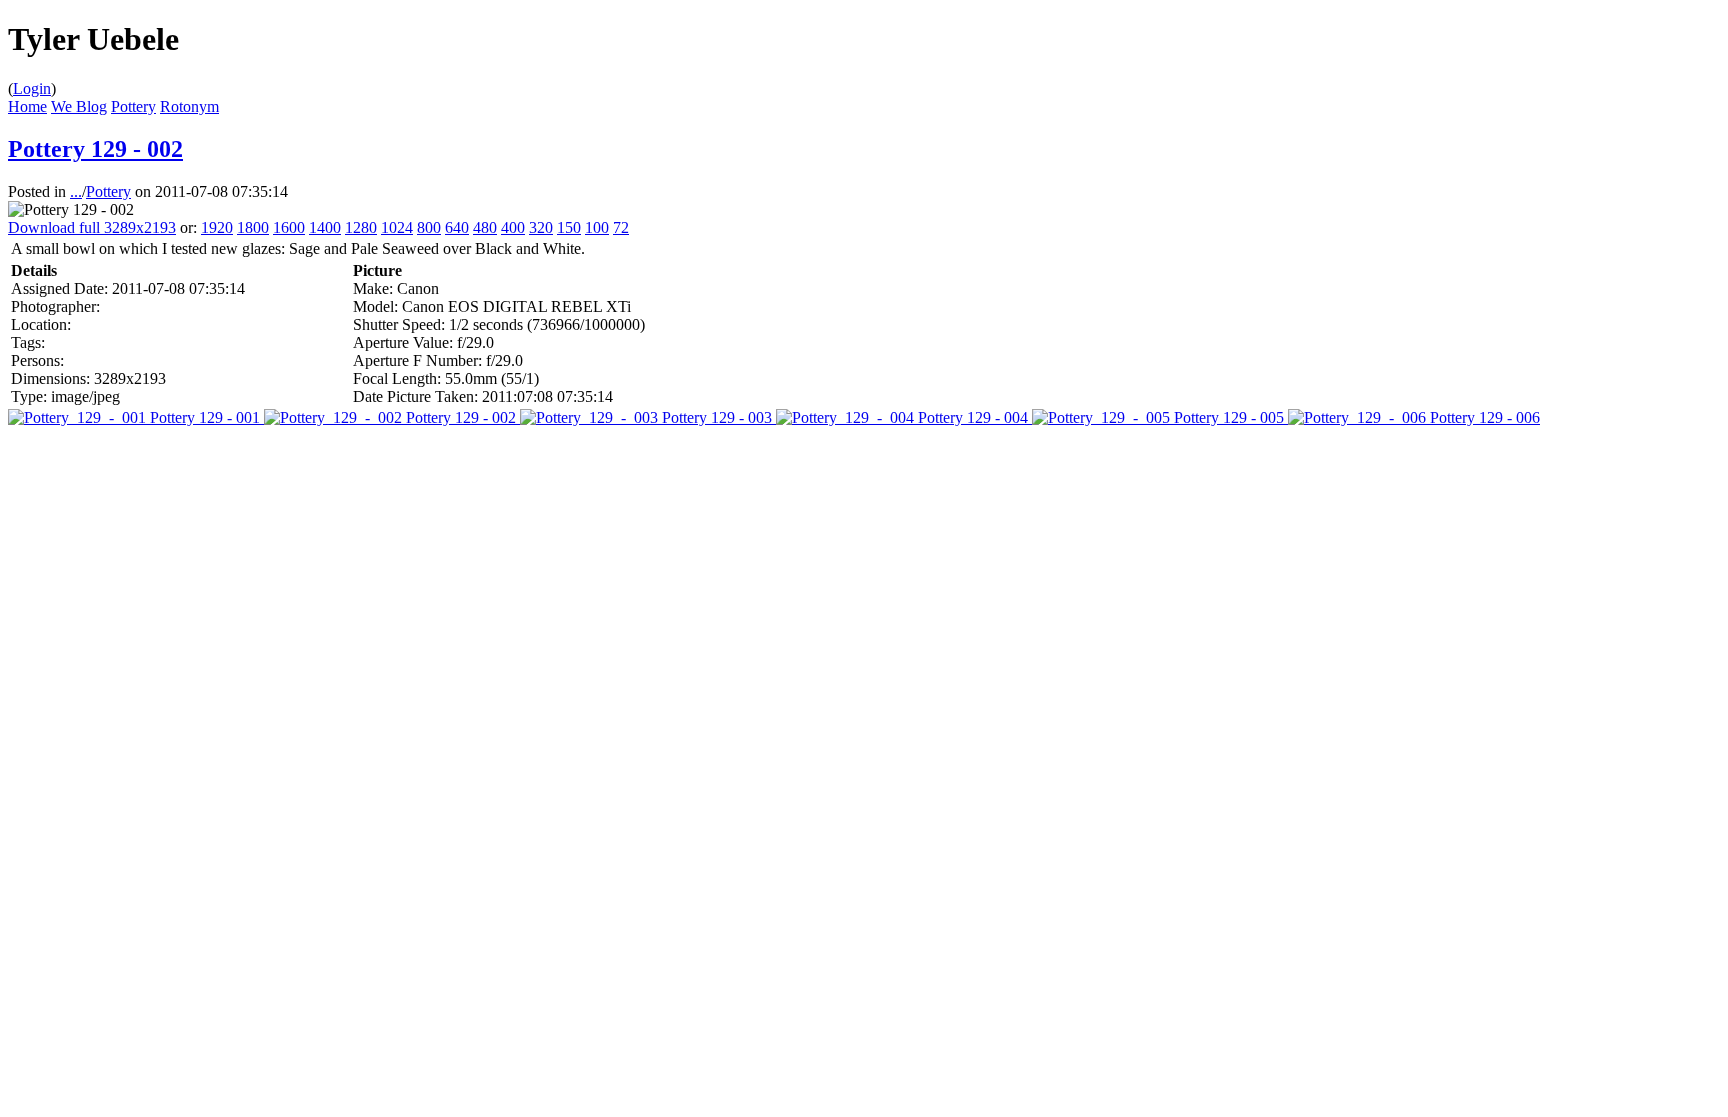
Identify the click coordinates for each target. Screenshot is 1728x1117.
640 (457, 227)
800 (429, 227)
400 (513, 227)
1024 (397, 227)
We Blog (79, 106)
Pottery (133, 106)
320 (541, 227)
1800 (253, 227)
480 (485, 227)
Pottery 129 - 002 (95, 149)
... (76, 191)
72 (621, 227)
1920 (217, 227)
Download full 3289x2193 (92, 227)
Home (27, 106)
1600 (289, 227)
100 (597, 227)
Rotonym (189, 106)
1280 (361, 227)
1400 (325, 227)
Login (32, 88)
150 (569, 227)
